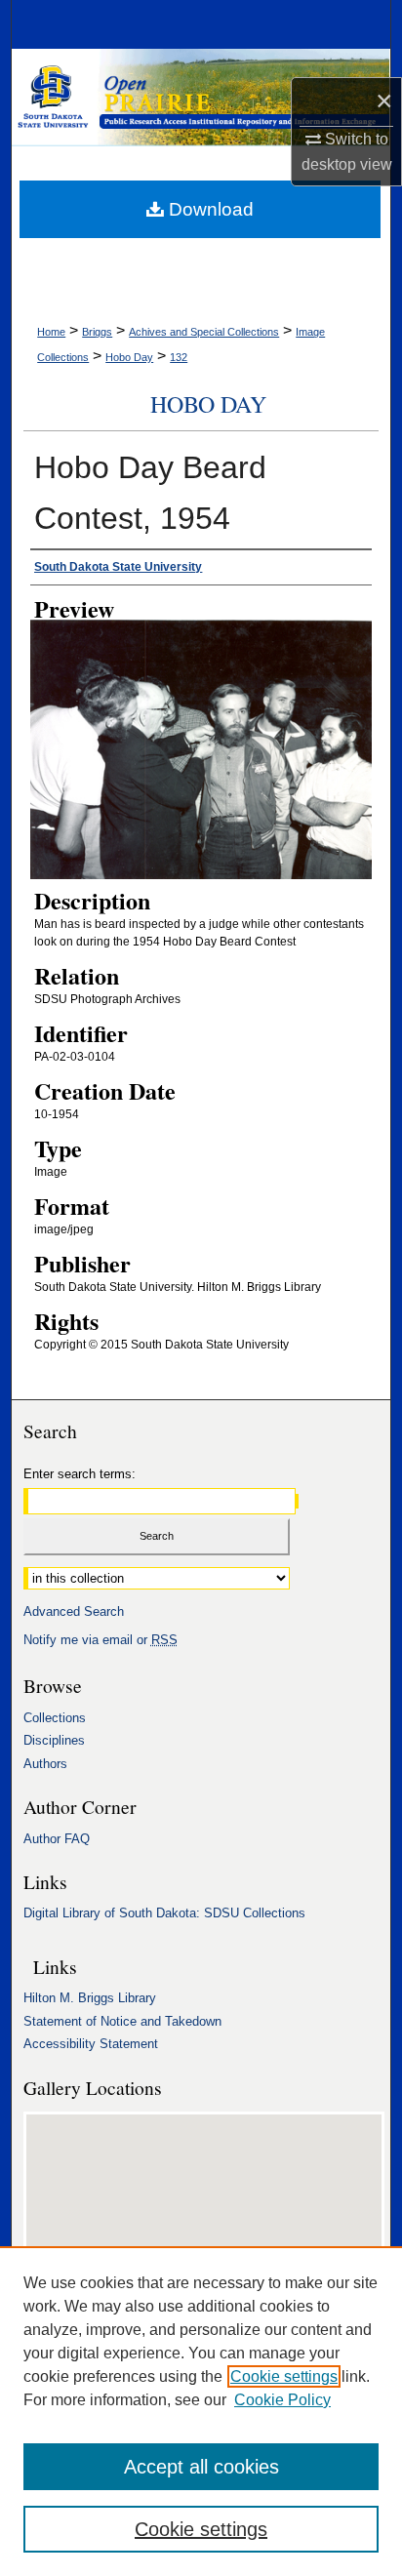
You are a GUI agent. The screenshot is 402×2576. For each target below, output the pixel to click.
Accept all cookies (201, 2467)
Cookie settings (284, 2376)
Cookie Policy (282, 2400)
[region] (201, 2411)
